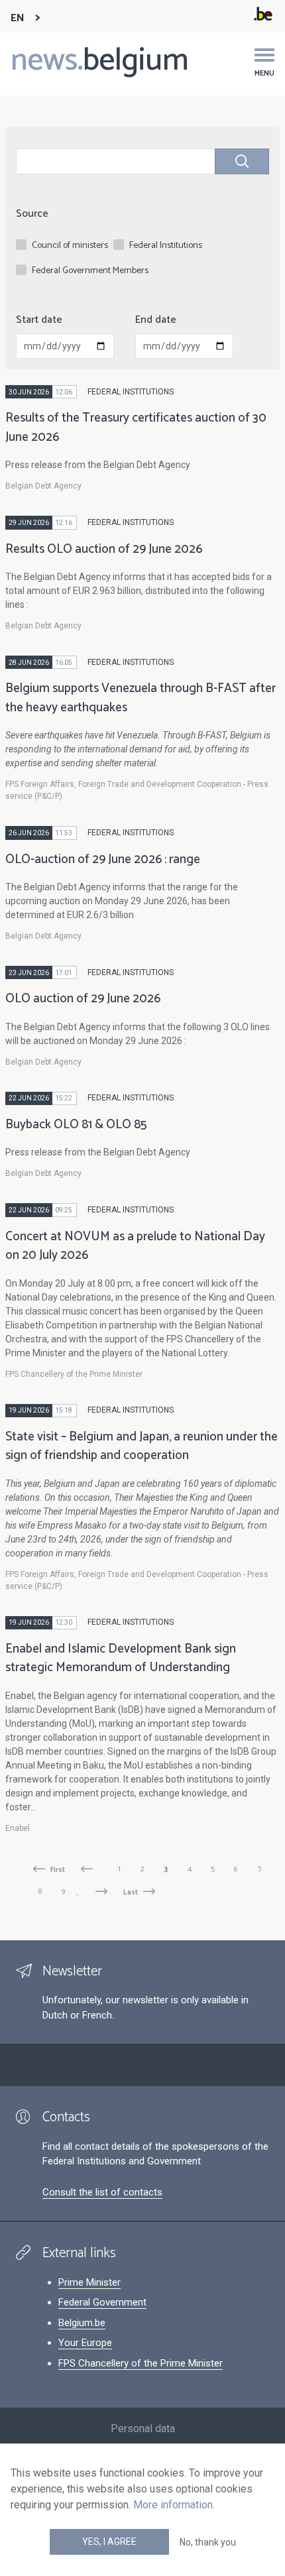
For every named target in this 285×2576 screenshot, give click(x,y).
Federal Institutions (166, 246)
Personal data (143, 2429)
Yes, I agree (109, 2542)
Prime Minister (89, 2282)
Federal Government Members (90, 271)
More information (173, 2505)
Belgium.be (82, 2323)
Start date (39, 320)
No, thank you (208, 2542)
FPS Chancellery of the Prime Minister (141, 2363)
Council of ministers (70, 246)
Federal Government (102, 2302)
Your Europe (85, 2343)
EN (18, 18)
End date (156, 320)
